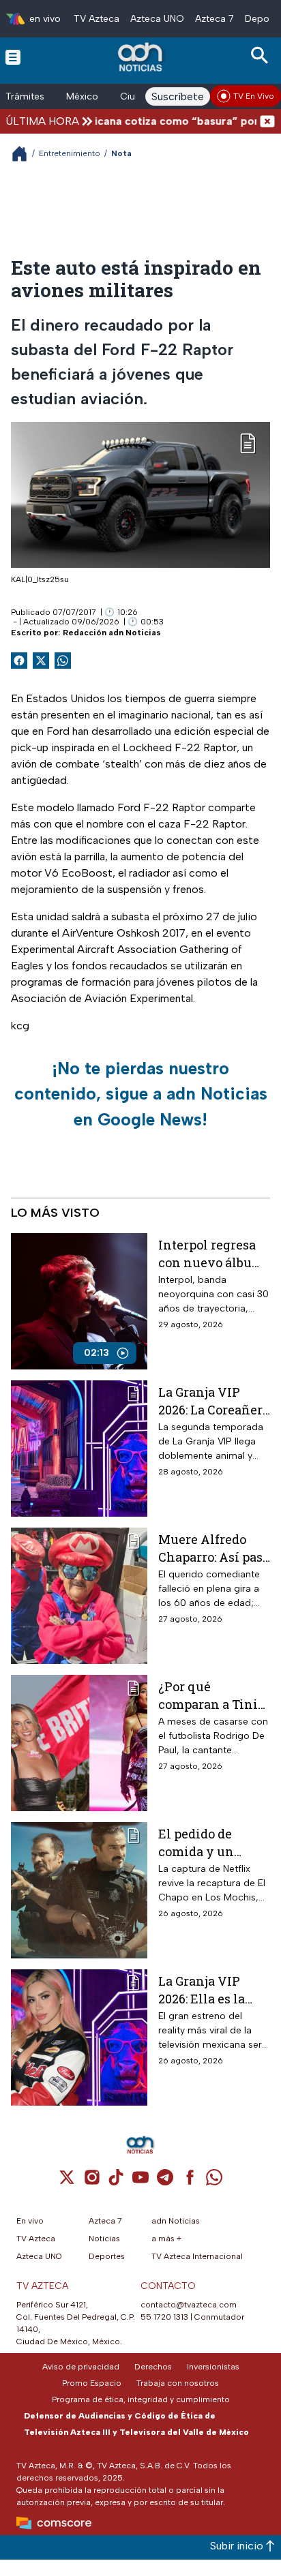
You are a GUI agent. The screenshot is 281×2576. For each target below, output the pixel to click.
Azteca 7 (215, 19)
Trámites (25, 96)
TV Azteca (97, 19)
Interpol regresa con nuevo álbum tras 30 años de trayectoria (211, 1253)
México (82, 96)
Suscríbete (178, 96)
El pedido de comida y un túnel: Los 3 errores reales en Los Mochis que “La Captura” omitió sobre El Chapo (209, 1842)
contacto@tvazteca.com (189, 2305)
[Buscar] (262, 56)
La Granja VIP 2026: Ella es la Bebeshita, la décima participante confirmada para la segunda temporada (208, 1989)
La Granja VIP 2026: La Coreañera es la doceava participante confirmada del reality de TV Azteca (214, 1400)
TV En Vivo (254, 96)
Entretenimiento (70, 153)
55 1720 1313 (164, 2317)
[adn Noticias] (142, 57)
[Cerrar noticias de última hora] (267, 121)
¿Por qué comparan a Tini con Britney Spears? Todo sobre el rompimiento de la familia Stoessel (214, 1695)
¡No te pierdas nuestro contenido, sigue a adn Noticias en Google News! (141, 1094)
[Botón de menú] (13, 57)
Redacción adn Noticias (112, 633)
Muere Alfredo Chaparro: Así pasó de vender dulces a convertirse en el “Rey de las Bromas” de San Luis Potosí (214, 1548)
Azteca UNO (157, 19)
